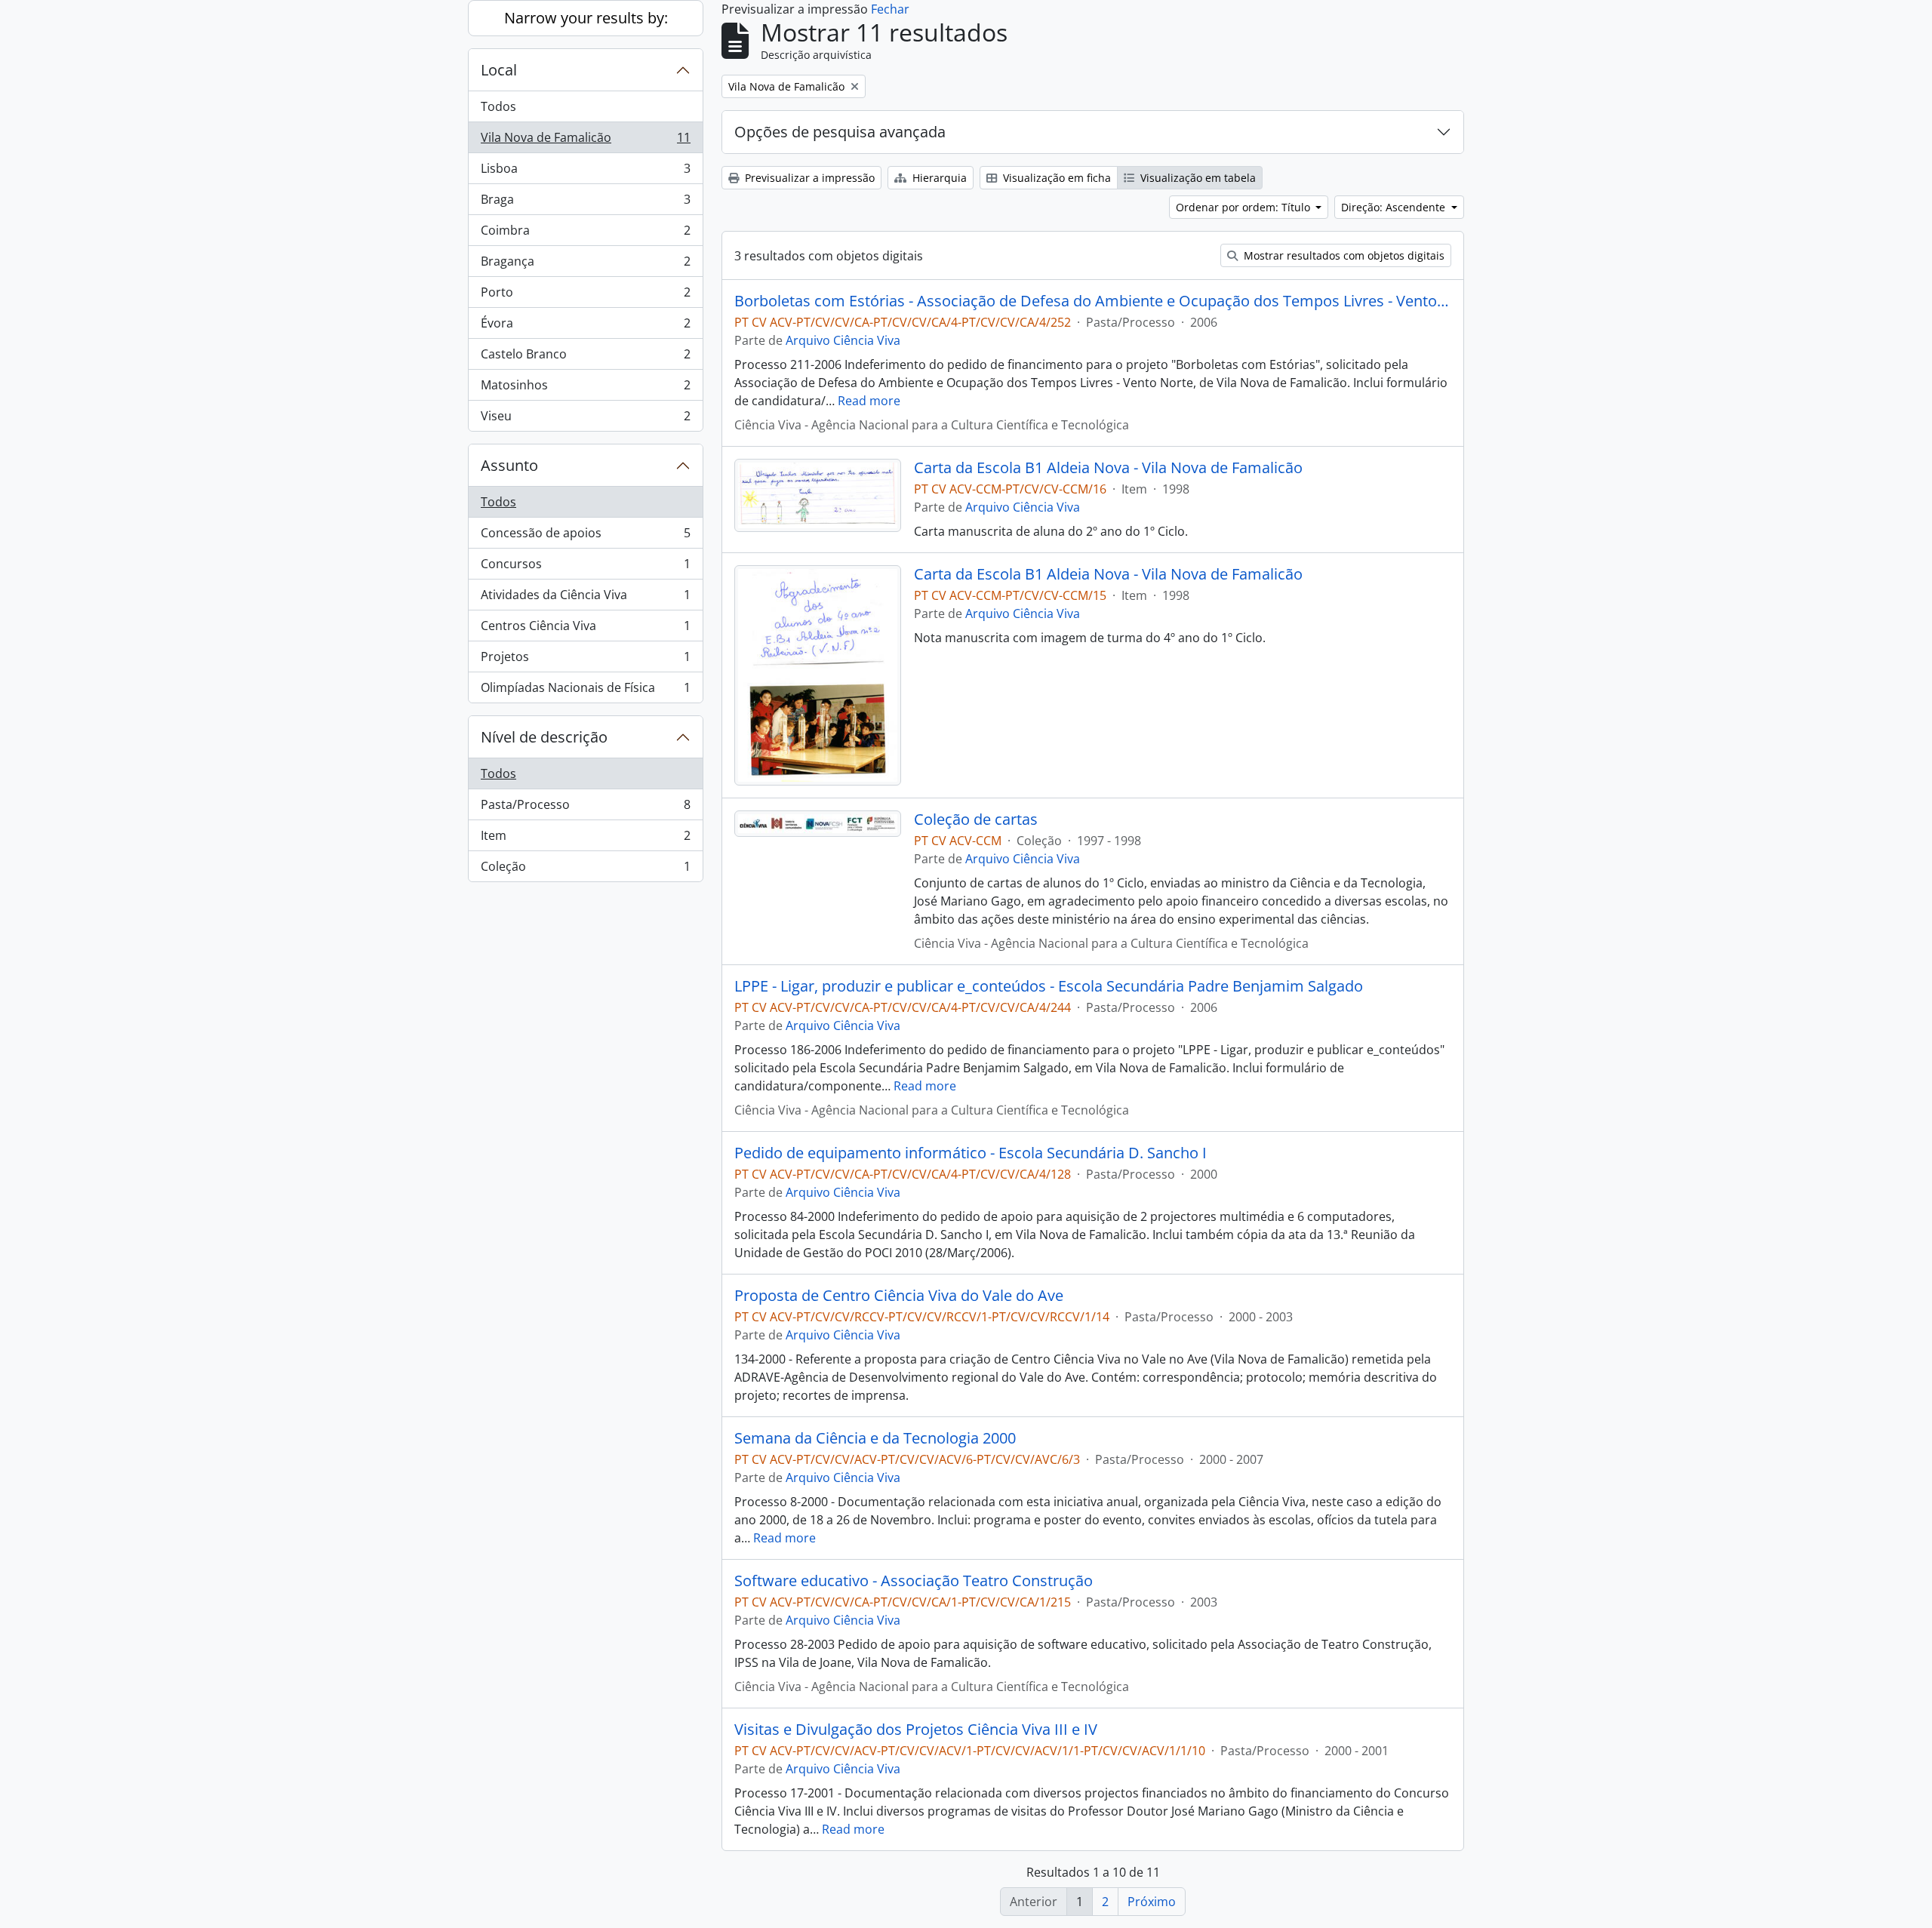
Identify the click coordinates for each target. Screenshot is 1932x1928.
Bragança (585, 265)
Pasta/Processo (585, 808)
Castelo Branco (585, 358)
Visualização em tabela (1197, 178)
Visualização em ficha (1055, 178)
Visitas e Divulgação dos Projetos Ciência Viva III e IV (916, 1730)
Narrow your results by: (586, 18)
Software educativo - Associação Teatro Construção (914, 1581)
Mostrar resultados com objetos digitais (1343, 255)
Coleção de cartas (976, 819)
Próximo (1152, 1902)
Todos (498, 106)
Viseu (585, 419)
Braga (585, 203)
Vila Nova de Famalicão (585, 141)
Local (499, 70)
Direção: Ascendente (1395, 207)
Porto (585, 296)
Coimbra (585, 234)
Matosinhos (585, 389)
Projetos (585, 660)
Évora (585, 327)
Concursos (585, 567)
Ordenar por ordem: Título (1244, 207)
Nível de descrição (544, 737)
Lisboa (585, 172)
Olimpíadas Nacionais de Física (585, 691)
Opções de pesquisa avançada (840, 132)
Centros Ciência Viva (585, 629)
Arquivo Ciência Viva (843, 340)
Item (585, 839)
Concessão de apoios (585, 537)
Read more (869, 401)
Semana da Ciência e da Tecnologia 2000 (875, 1438)
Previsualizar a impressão (808, 178)
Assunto (509, 465)
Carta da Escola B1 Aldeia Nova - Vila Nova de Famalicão (1108, 468)
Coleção (585, 870)
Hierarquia (938, 178)
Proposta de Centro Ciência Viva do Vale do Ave (899, 1296)
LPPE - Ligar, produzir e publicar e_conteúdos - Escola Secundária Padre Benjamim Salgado (1049, 986)
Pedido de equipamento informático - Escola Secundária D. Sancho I (971, 1153)
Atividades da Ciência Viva (585, 598)
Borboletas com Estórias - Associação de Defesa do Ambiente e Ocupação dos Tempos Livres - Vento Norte (1093, 301)
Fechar (890, 9)
